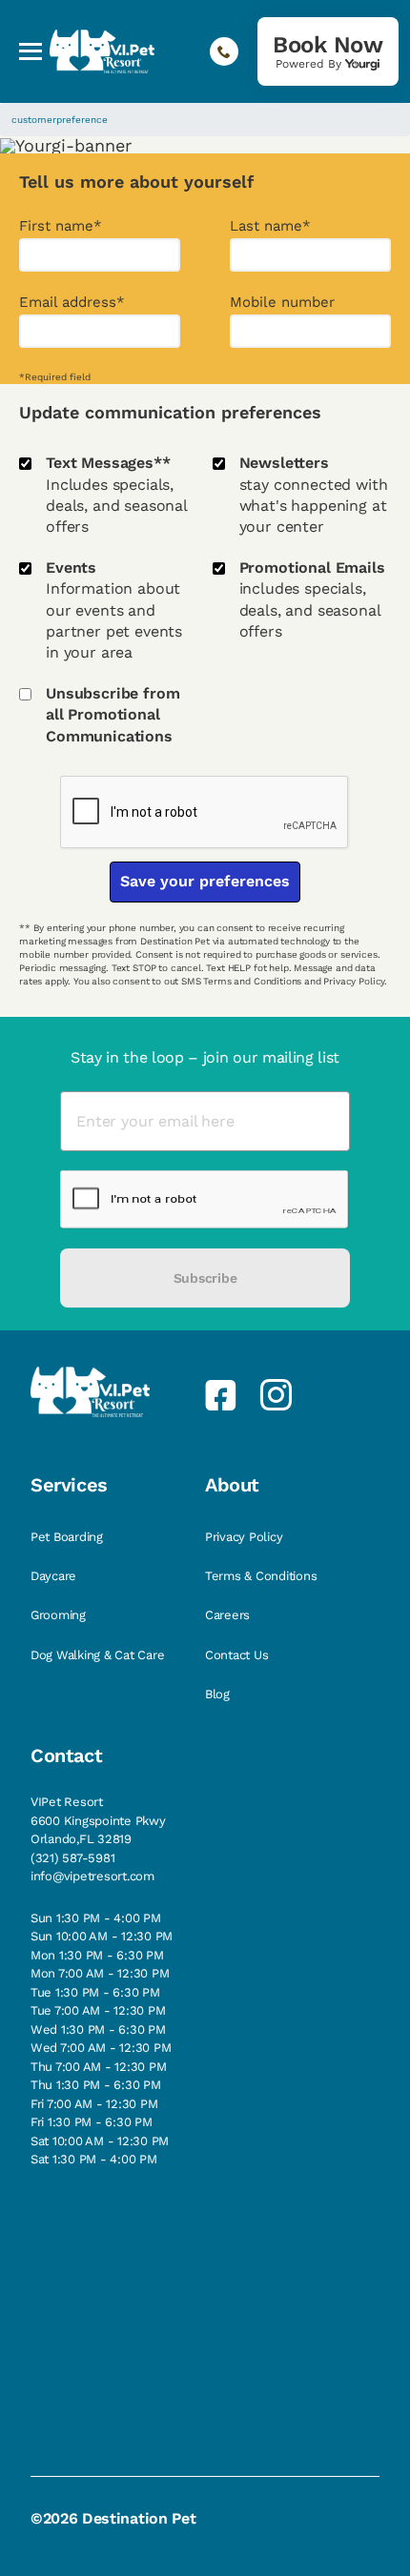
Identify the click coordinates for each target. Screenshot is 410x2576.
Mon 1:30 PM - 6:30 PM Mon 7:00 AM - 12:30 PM (100, 1965)
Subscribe (205, 1278)
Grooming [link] (60, 1615)
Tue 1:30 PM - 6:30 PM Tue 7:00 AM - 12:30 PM (98, 2002)
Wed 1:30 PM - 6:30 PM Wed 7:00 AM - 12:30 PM (101, 2039)
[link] (328, 51)
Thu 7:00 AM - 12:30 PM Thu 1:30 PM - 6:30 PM (98, 2076)
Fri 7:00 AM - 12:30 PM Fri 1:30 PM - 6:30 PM (94, 2113)
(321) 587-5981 (72, 1858)
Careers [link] (229, 1615)
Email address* (72, 303)
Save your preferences (205, 881)
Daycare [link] (55, 1576)
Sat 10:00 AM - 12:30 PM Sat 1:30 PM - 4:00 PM (100, 2150)
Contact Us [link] (238, 1655)
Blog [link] (219, 1694)
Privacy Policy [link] (246, 1537)
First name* (61, 226)
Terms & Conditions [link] (263, 1576)
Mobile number (282, 303)
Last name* (270, 226)
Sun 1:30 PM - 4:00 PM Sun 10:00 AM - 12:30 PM (102, 1927)
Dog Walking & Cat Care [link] (99, 1655)
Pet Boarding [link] (69, 1537)
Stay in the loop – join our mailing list (205, 1057)
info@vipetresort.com (92, 1876)
